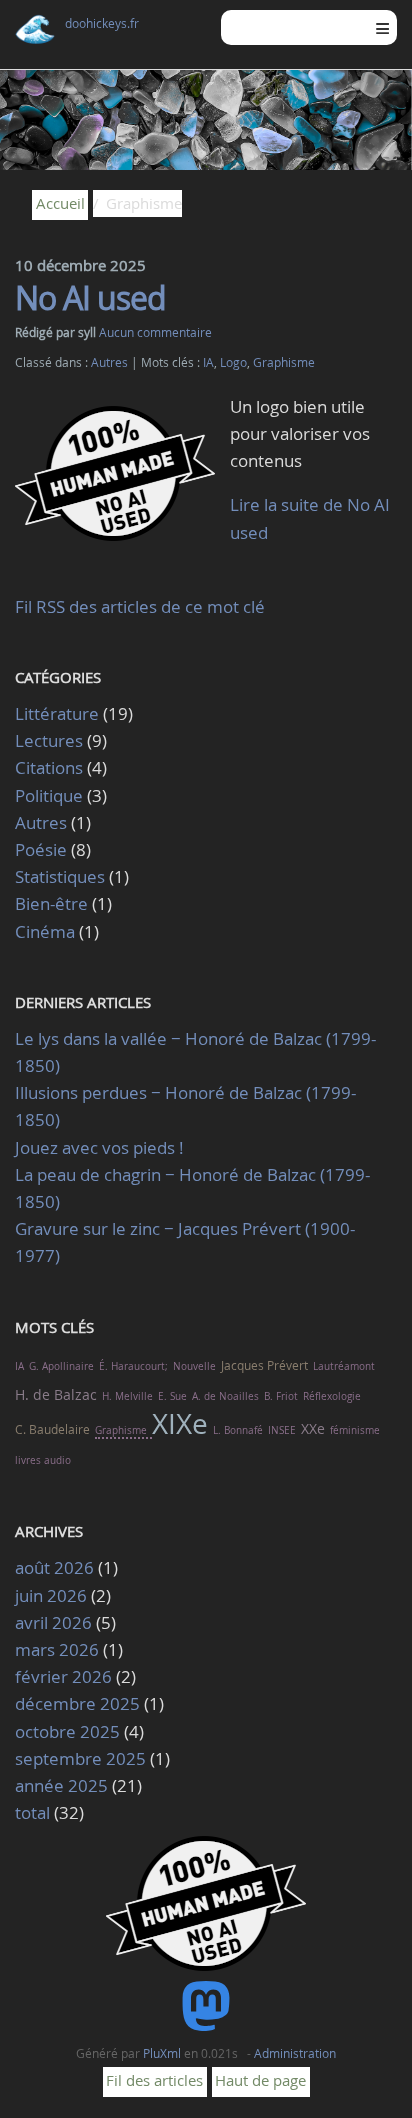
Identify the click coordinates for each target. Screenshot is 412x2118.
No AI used (90, 297)
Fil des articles (154, 2080)
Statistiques (60, 876)
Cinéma (45, 931)
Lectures (49, 740)
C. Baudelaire (52, 1429)
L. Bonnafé (238, 1430)
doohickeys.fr (102, 23)
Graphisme (284, 362)
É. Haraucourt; (133, 1366)
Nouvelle (194, 1366)
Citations (51, 767)
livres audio (43, 1460)
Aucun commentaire (155, 332)
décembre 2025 (77, 1703)
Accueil (60, 203)
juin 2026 (51, 1595)
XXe (313, 1428)
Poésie (41, 849)
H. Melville (127, 1396)
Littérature (57, 713)
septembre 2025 (80, 1758)
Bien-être (51, 903)
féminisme (355, 1430)
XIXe (180, 1423)
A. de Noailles (225, 1396)
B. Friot (281, 1396)
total (34, 1812)
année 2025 (61, 1785)
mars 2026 (57, 1649)
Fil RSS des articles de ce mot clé (140, 606)
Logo (233, 362)
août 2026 (54, 1567)
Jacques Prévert (264, 1365)
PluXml (162, 2053)
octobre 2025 (67, 1731)
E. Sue (172, 1396)
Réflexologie (332, 1396)
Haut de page (260, 2080)
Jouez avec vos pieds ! (99, 1147)
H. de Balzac (56, 1394)
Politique (49, 795)
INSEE (282, 1430)
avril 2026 (53, 1622)
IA (208, 362)
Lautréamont (344, 1366)
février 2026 (63, 1676)
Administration (295, 2053)
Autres (109, 362)
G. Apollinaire (61, 1366)
